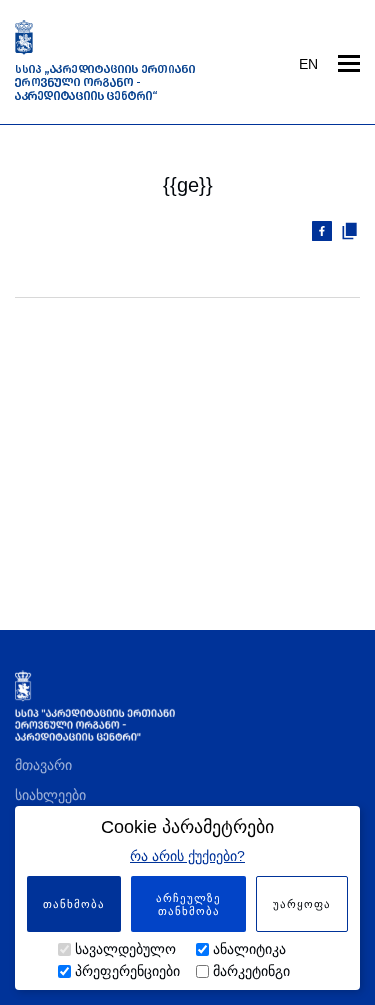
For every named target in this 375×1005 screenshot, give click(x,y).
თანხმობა (74, 904)
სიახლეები (50, 795)
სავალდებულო (125, 949)
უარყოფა (302, 904)
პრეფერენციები (127, 971)
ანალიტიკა (249, 949)
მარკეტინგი (251, 971)
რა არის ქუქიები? (187, 856)
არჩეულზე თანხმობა (188, 904)
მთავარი (43, 765)
